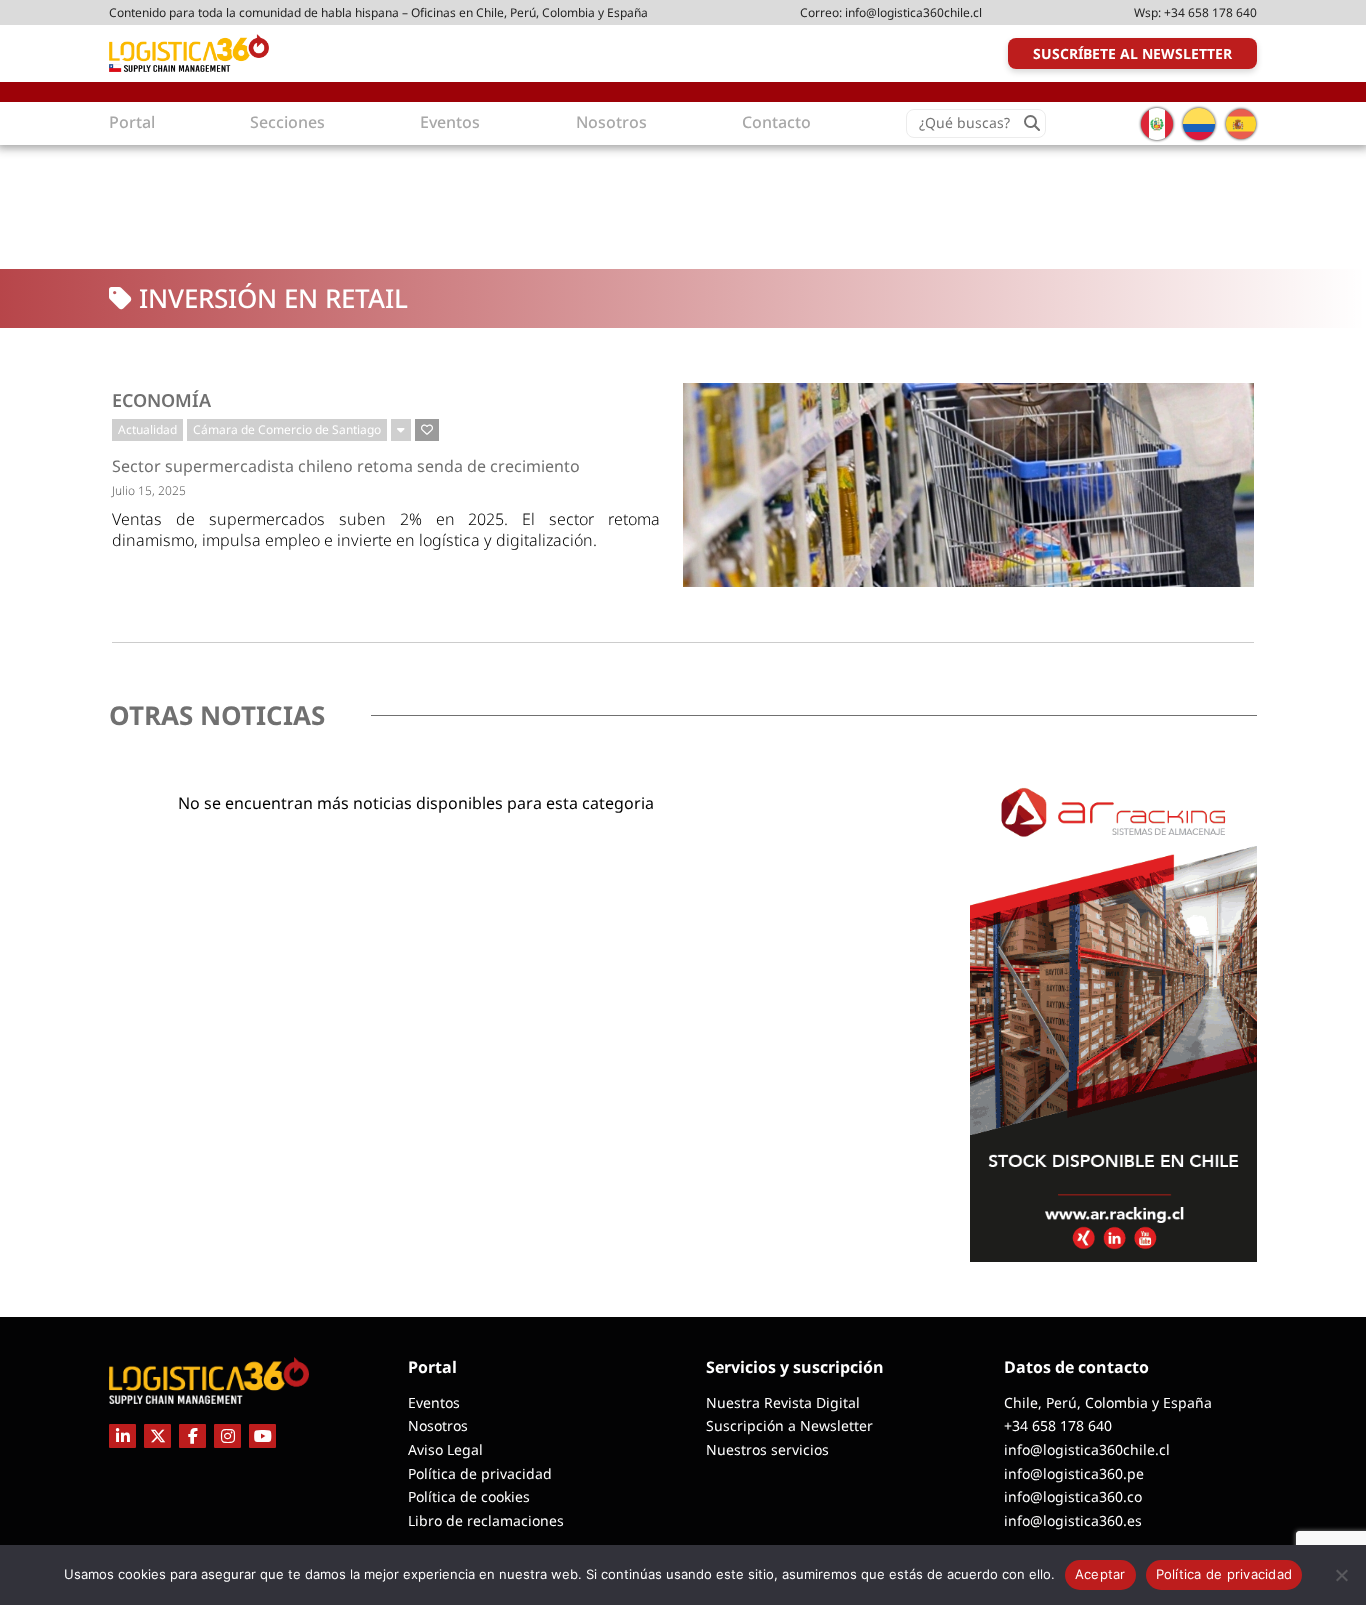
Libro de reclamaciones (486, 1520)
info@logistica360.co (1073, 1496)
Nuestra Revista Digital (783, 1402)
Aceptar (1100, 1574)
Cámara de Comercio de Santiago (287, 429)
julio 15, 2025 (149, 490)
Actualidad (147, 429)
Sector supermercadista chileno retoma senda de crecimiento (346, 466)
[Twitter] (157, 1436)
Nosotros (438, 1425)
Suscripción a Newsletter (789, 1425)
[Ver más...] (401, 430)
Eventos (434, 1402)
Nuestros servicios (767, 1449)
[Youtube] (262, 1436)
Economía (161, 400)
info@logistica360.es (1073, 1520)
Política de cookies (469, 1496)
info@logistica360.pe (1074, 1473)
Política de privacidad (480, 1473)
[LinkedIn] (122, 1436)
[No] (1341, 1575)
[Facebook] (192, 1436)
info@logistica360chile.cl (913, 12)
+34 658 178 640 (1210, 12)
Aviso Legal (445, 1449)
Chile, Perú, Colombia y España (1108, 1402)
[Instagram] (227, 1436)
